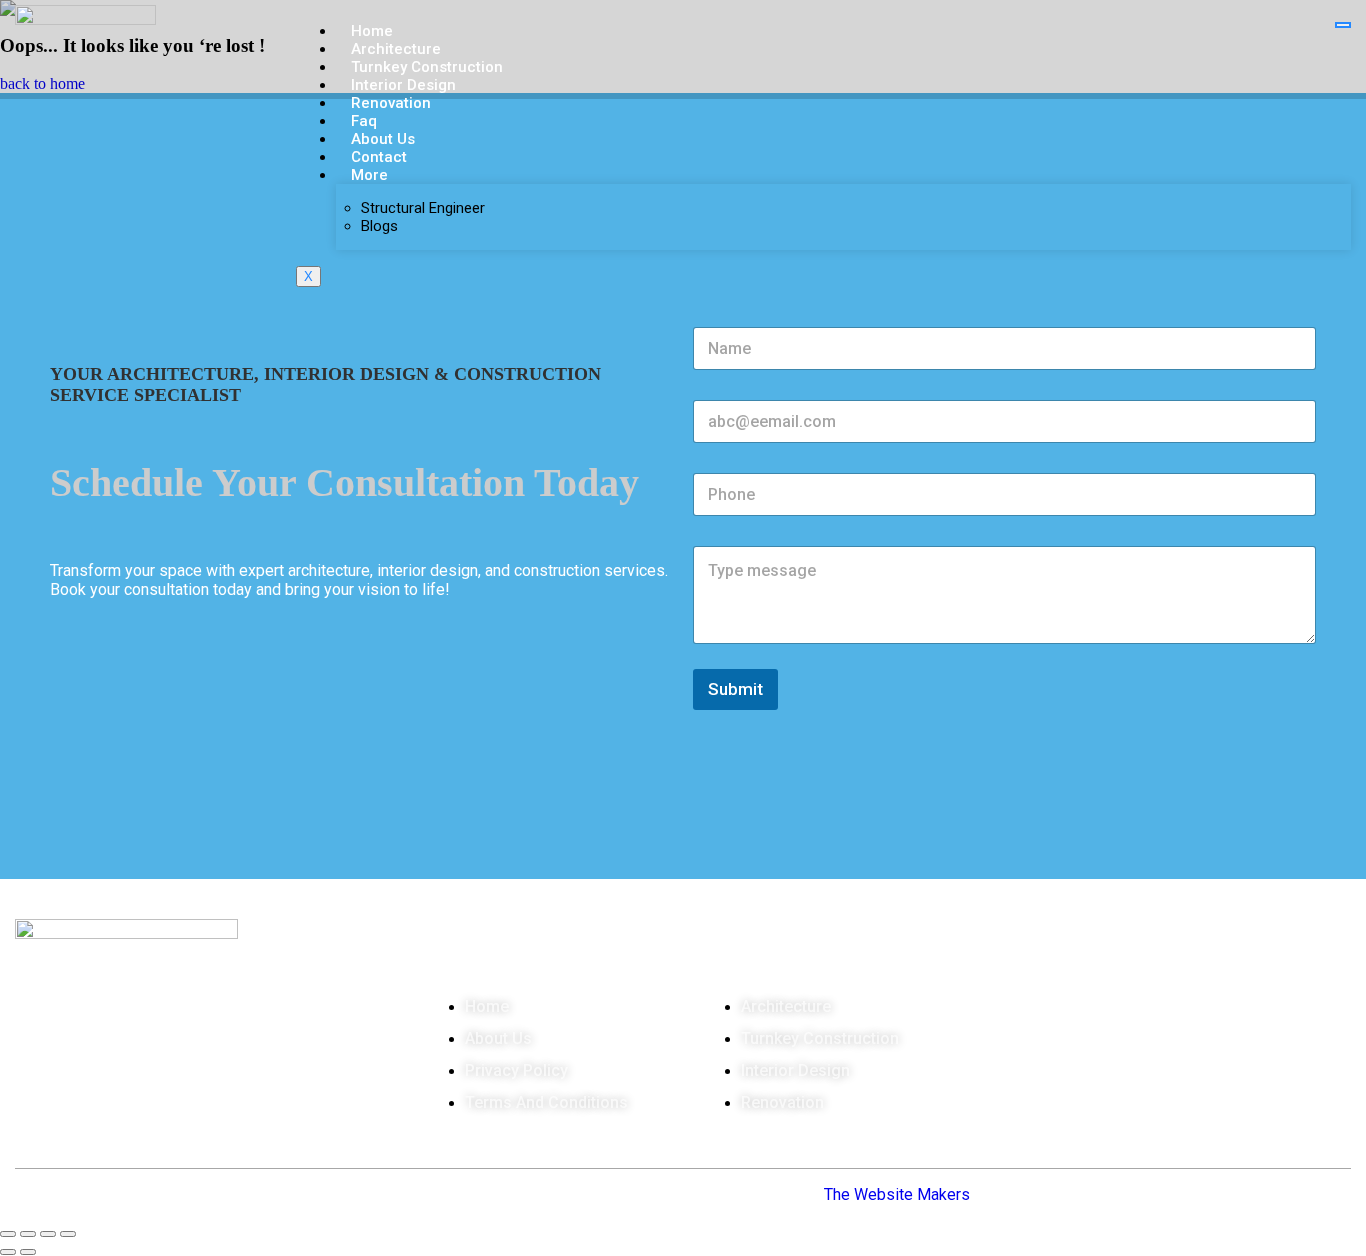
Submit (735, 689)
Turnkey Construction (427, 67)
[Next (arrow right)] (28, 1252)
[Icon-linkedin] (239, 1105)
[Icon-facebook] (41, 1105)
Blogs (379, 226)
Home (372, 31)
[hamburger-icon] (1343, 25)
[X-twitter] (173, 1105)
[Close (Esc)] (68, 1234)
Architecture (396, 49)
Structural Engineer (423, 208)
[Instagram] (107, 1105)
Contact (379, 157)
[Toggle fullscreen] (28, 1234)
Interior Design (403, 85)
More (369, 175)
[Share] (48, 1234)
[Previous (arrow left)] (8, 1252)
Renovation (391, 103)
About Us (383, 139)
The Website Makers (897, 1194)
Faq (364, 121)
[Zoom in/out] (8, 1234)
